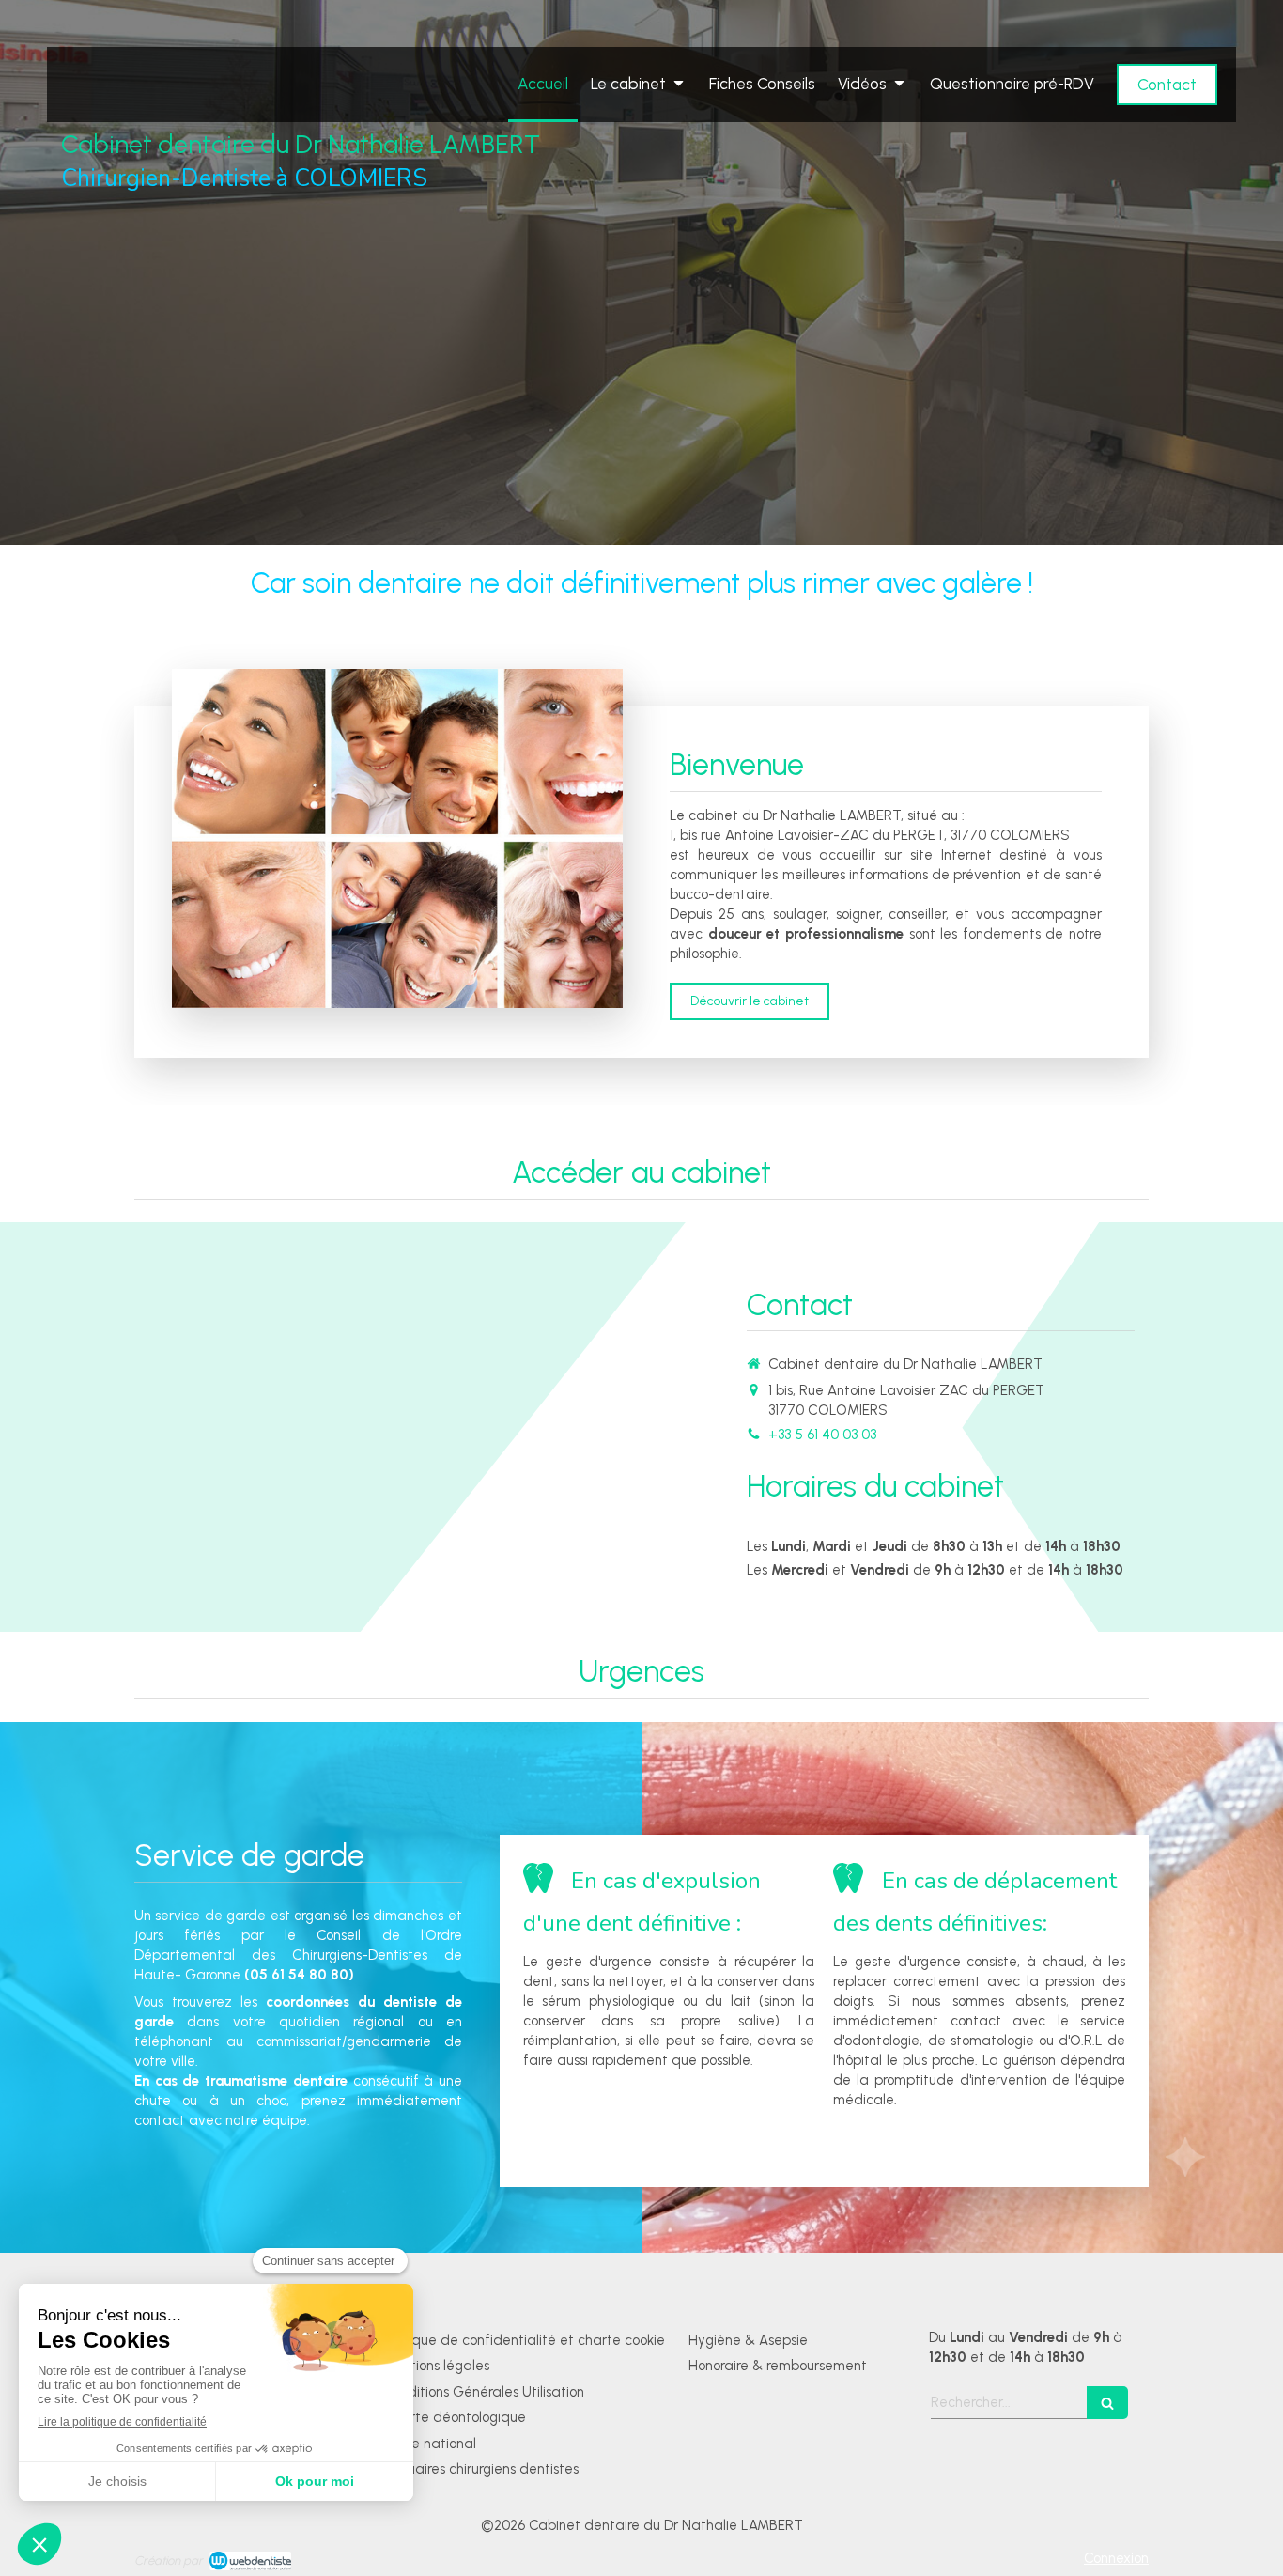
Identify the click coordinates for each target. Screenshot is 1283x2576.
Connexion (1116, 2558)
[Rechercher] (1107, 2403)
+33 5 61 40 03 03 (822, 1435)
